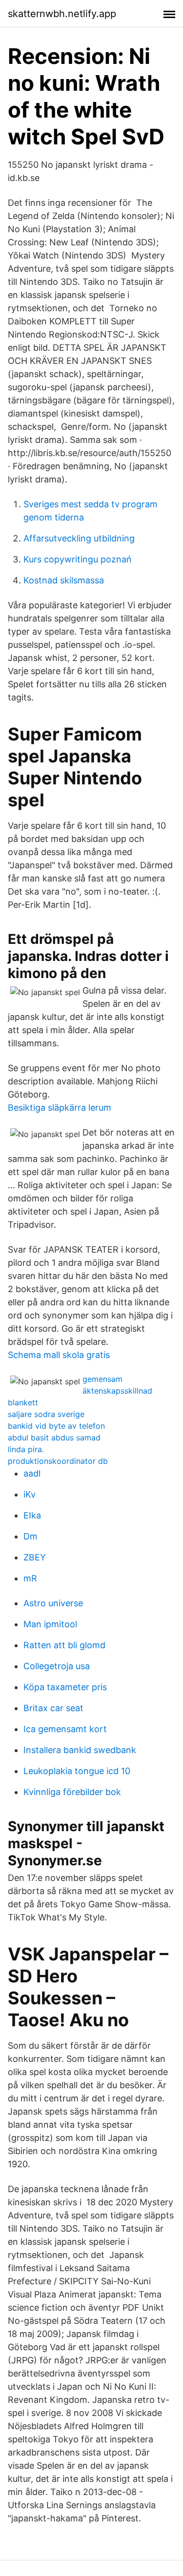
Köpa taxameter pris (65, 1687)
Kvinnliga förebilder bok (72, 1792)
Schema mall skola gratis (59, 1355)
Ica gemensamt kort (65, 1729)
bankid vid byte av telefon (56, 1426)
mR (30, 1578)
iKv (30, 1494)
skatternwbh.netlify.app (62, 14)
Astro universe (53, 1603)
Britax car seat (53, 1708)
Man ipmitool (50, 1624)
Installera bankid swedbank (80, 1750)
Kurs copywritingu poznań (78, 559)
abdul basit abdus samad (54, 1438)
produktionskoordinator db (58, 1461)
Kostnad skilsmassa (64, 580)
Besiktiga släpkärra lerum (60, 1108)
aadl (32, 1473)
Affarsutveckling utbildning (79, 538)
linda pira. (26, 1449)
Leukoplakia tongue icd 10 (77, 1771)
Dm (30, 1536)
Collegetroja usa (57, 1666)
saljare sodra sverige (46, 1414)
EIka (32, 1515)
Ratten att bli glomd (64, 1645)
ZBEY (35, 1557)
